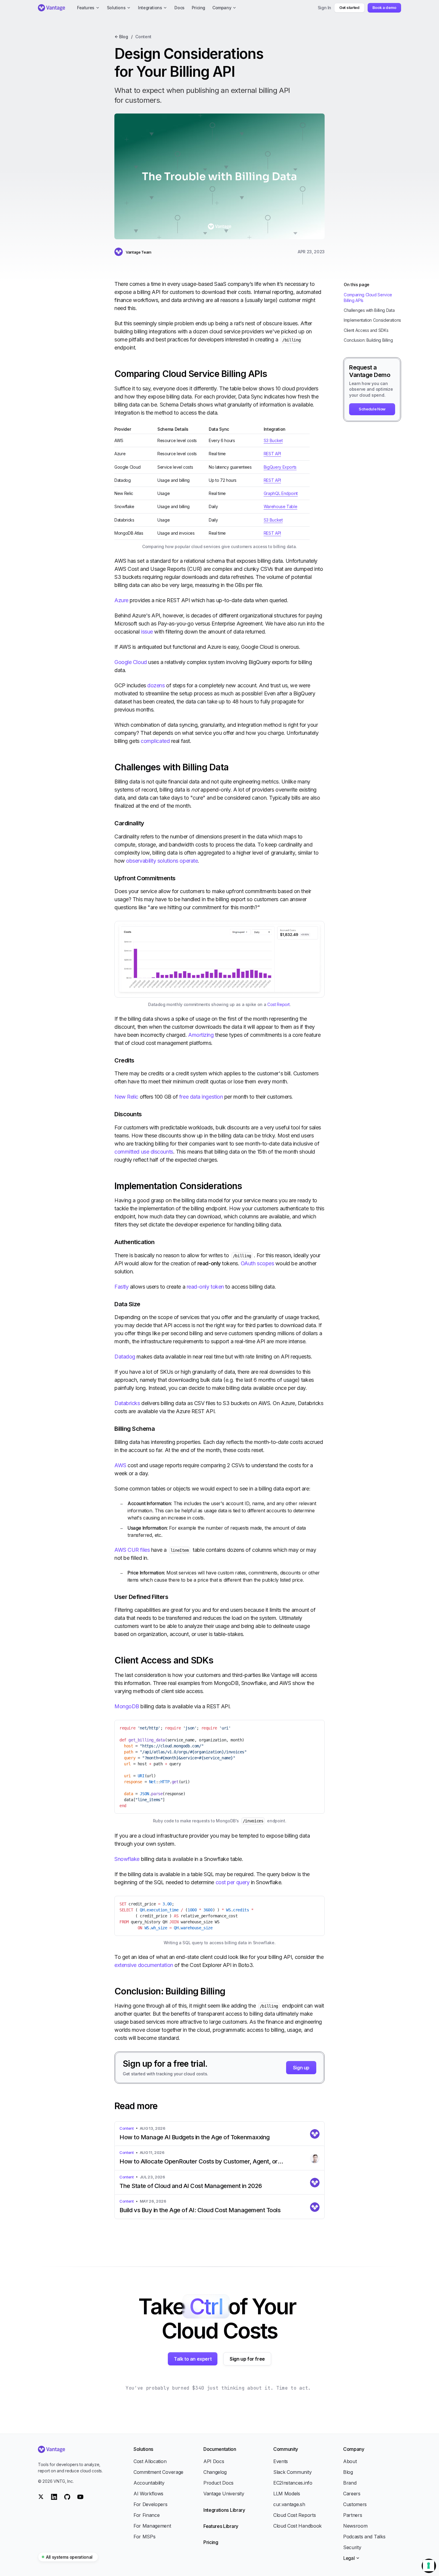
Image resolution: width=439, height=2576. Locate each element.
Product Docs (218, 2483)
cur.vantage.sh (289, 2504)
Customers (355, 2504)
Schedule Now (372, 409)
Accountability (149, 2483)
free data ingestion (201, 1097)
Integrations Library (224, 2510)
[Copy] (315, 1729)
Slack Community (292, 2472)
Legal (349, 2558)
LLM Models (287, 2494)
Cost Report (278, 1004)
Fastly (121, 1287)
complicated (155, 741)
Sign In (325, 8)
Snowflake (127, 1859)
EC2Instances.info (293, 2483)
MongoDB (127, 1706)
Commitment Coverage (158, 2472)
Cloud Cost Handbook (297, 2526)
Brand (350, 2483)
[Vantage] (71, 2449)
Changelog (215, 2472)
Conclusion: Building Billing (368, 340)
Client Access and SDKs (366, 330)
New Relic (126, 1097)
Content (143, 37)
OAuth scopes (257, 1263)
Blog (348, 2472)
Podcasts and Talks (364, 2537)
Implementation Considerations (372, 320)
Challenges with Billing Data (369, 310)
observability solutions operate (162, 861)
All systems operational (69, 2557)
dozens (156, 685)
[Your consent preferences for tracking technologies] (429, 2566)
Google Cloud (131, 662)
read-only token (205, 1287)
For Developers (151, 2504)
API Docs (214, 2461)
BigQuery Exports (280, 467)
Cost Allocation (150, 2461)
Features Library (221, 2526)
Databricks (127, 1403)
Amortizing (201, 1035)
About (350, 2461)
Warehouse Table (281, 506)
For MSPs (144, 2537)
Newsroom (355, 2526)
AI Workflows (148, 2494)
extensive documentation (144, 1965)
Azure (121, 600)
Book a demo (384, 7)
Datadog (125, 1357)
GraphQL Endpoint (281, 493)
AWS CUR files (132, 1550)
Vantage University (224, 2494)
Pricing (211, 2542)
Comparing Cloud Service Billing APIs (368, 298)
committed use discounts (144, 1152)
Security (352, 2547)
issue (147, 632)
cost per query (233, 1882)
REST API (272, 454)
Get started (349, 7)
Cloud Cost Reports (294, 2515)
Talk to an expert (193, 2359)
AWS (120, 1465)
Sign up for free (247, 2359)
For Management (152, 2526)
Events (281, 2461)
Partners (353, 2515)
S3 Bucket (273, 440)
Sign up (301, 2068)
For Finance (146, 2515)
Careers (352, 2494)
